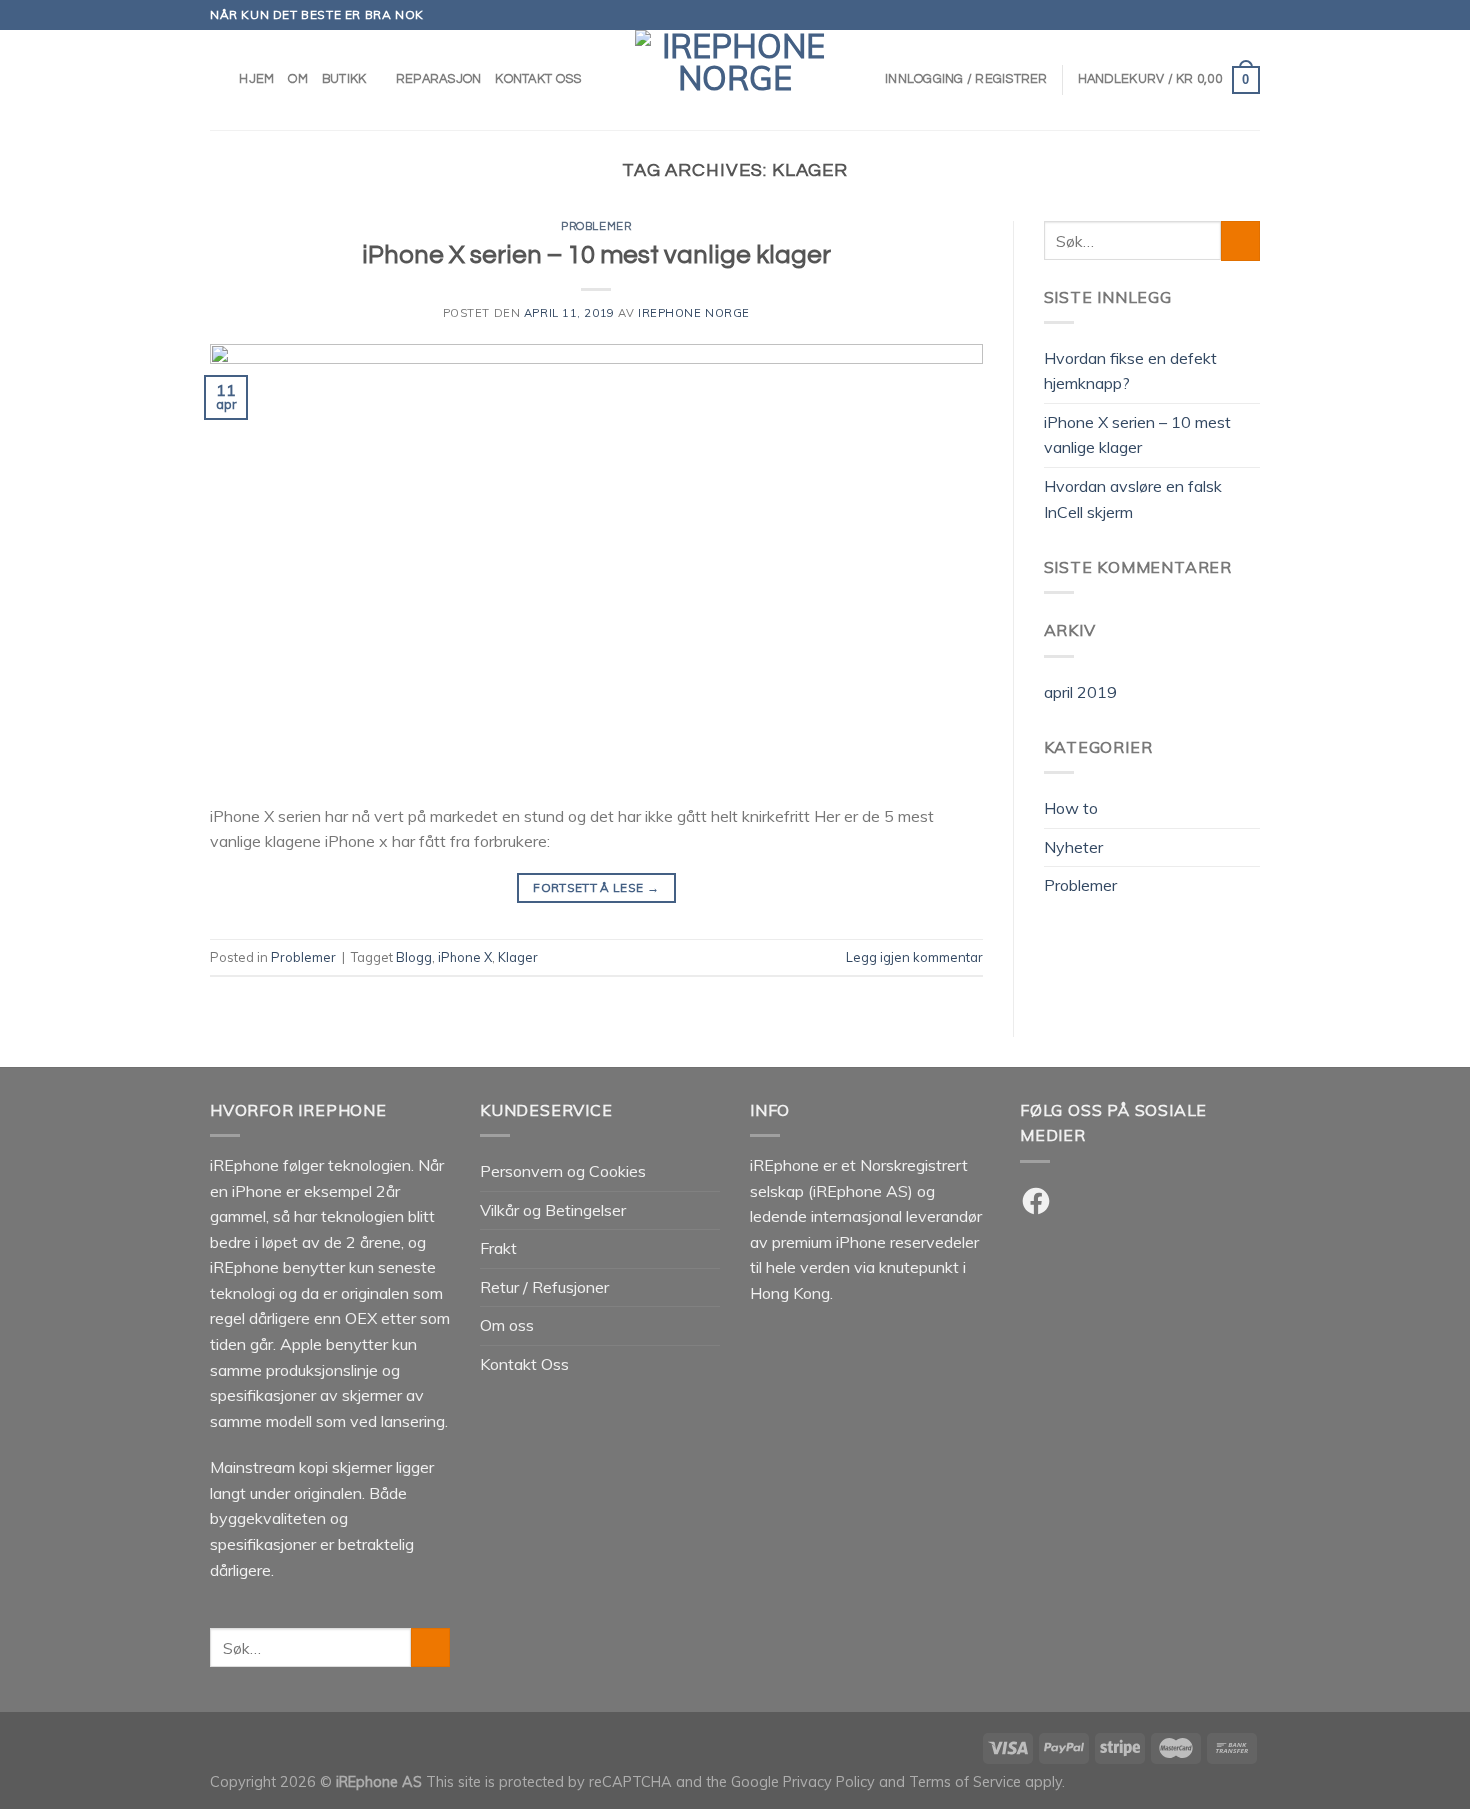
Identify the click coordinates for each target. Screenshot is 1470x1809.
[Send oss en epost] (1250, 15)
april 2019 (1080, 692)
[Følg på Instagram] (1231, 15)
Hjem (256, 79)
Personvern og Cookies (563, 1171)
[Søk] (217, 80)
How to (1071, 808)
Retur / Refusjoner (544, 1287)
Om (298, 79)
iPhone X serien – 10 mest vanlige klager (596, 255)
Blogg (414, 957)
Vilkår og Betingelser (553, 1210)
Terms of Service (965, 1782)
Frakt (498, 1248)
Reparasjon (439, 79)
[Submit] (1240, 240)
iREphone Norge (694, 313)
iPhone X (465, 957)
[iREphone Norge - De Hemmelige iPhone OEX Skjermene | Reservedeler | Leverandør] (735, 80)
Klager (518, 957)
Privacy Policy (829, 1782)
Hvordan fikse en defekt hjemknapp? (1130, 371)
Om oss (507, 1325)
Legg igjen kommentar (914, 957)
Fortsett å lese (596, 887)
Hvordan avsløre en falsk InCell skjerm (1133, 499)
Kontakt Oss (538, 79)
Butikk (344, 79)
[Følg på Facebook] (1212, 15)
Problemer (596, 226)
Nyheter (1073, 847)
